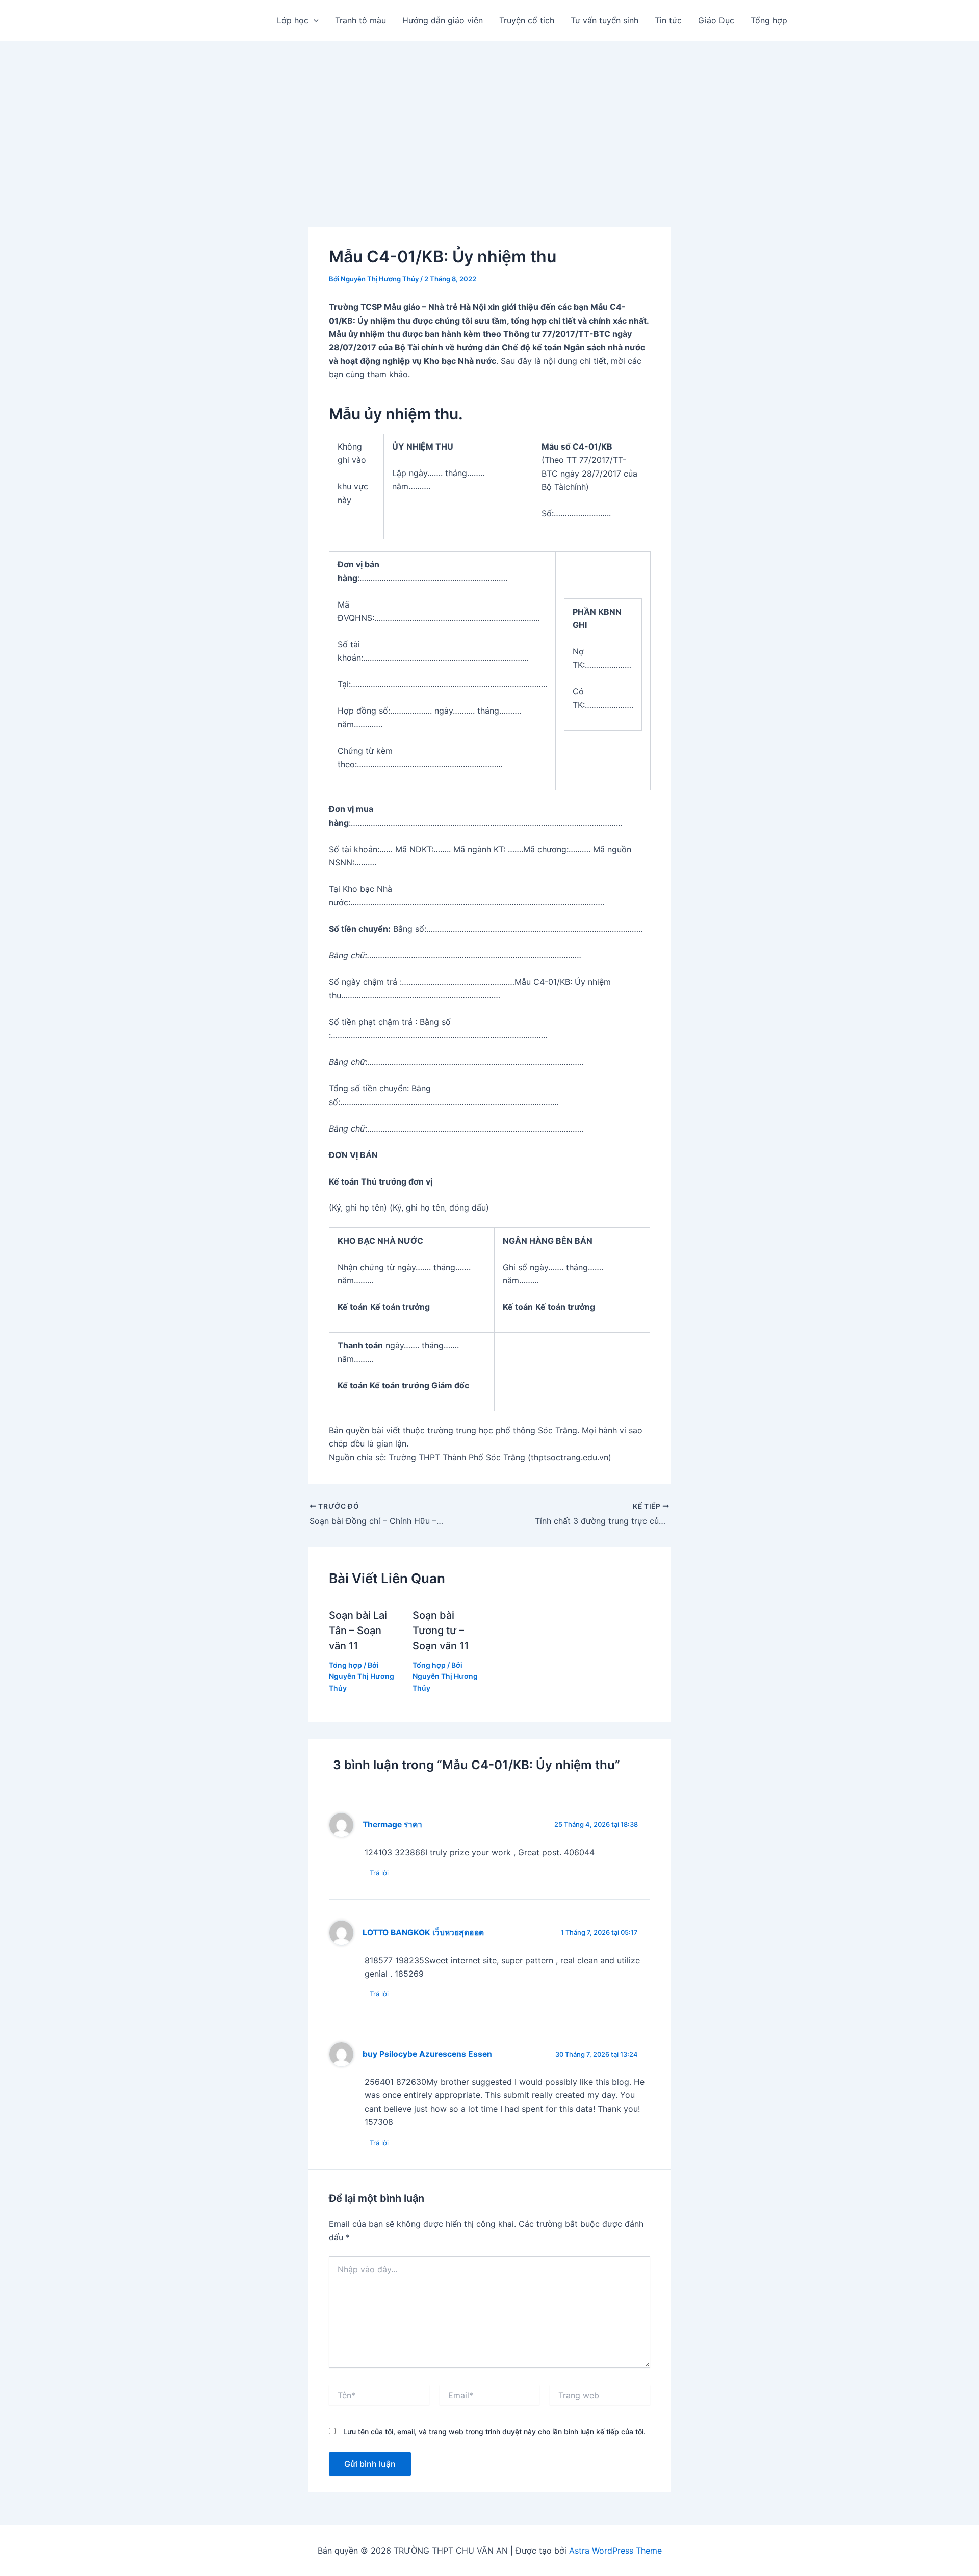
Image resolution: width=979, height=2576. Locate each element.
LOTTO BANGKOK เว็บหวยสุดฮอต (423, 1933)
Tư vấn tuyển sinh (604, 20)
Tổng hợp (769, 20)
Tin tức (668, 20)
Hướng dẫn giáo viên (443, 20)
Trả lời (379, 1873)
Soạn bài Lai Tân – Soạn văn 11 (358, 1631)
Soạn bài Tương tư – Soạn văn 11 (441, 1631)
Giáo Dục (716, 20)
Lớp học (293, 20)
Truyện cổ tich (527, 20)
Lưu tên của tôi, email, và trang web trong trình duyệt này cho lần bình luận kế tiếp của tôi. (494, 2432)
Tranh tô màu (360, 20)
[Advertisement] (489, 118)
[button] (314, 20)
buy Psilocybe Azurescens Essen (427, 2054)
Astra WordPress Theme (615, 2551)
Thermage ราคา (392, 1824)
